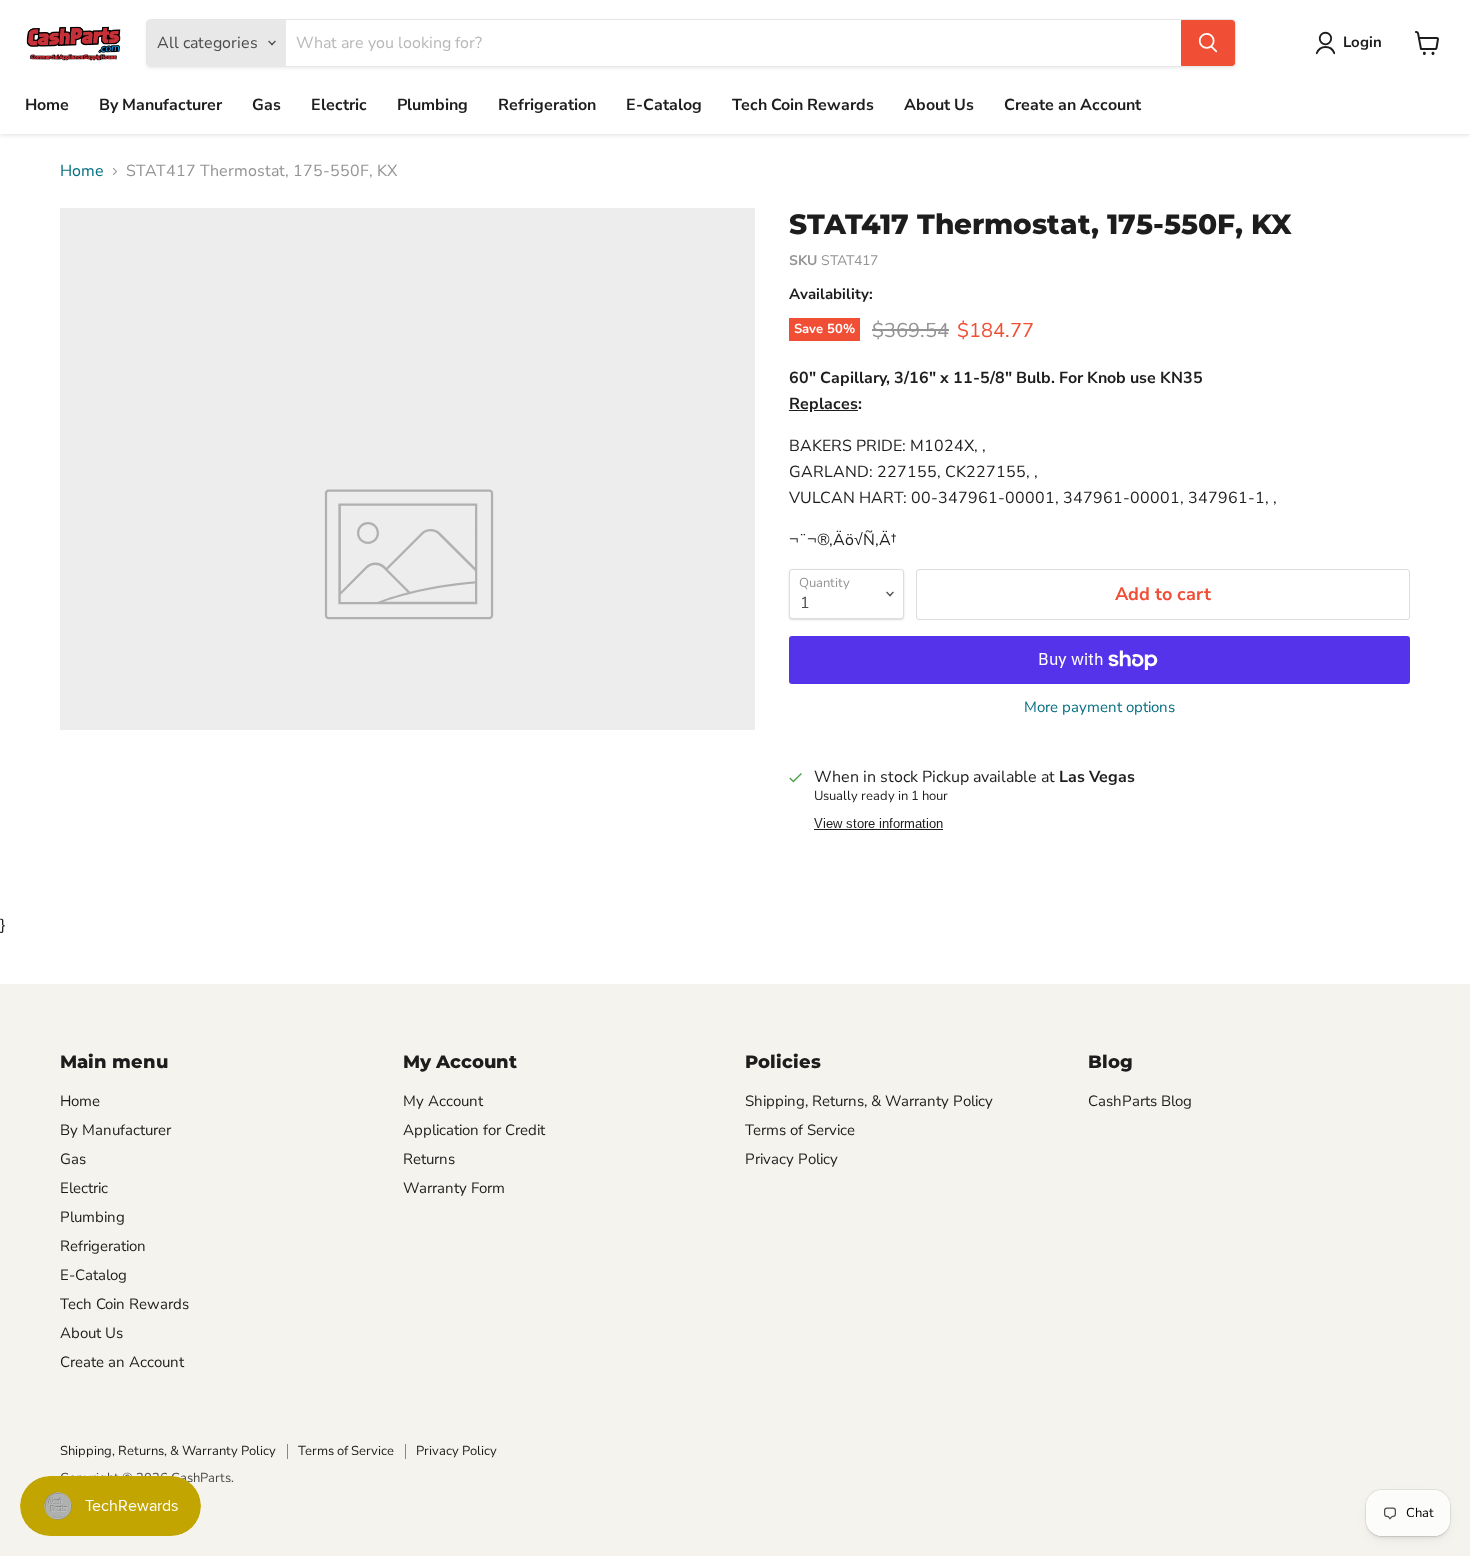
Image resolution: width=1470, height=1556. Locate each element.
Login (1362, 42)
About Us (939, 105)
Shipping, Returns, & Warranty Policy (869, 1101)
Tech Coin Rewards (803, 105)
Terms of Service (800, 1130)
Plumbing (432, 105)
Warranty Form (454, 1188)
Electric (339, 105)
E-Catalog (664, 105)
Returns (429, 1159)
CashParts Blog (1140, 1101)
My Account (443, 1101)
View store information (878, 824)
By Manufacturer (160, 105)
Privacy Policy (791, 1159)
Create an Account (1072, 105)
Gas (266, 105)
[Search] (1208, 43)
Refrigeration (547, 105)
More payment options (1099, 707)
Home (47, 105)
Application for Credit (474, 1130)
